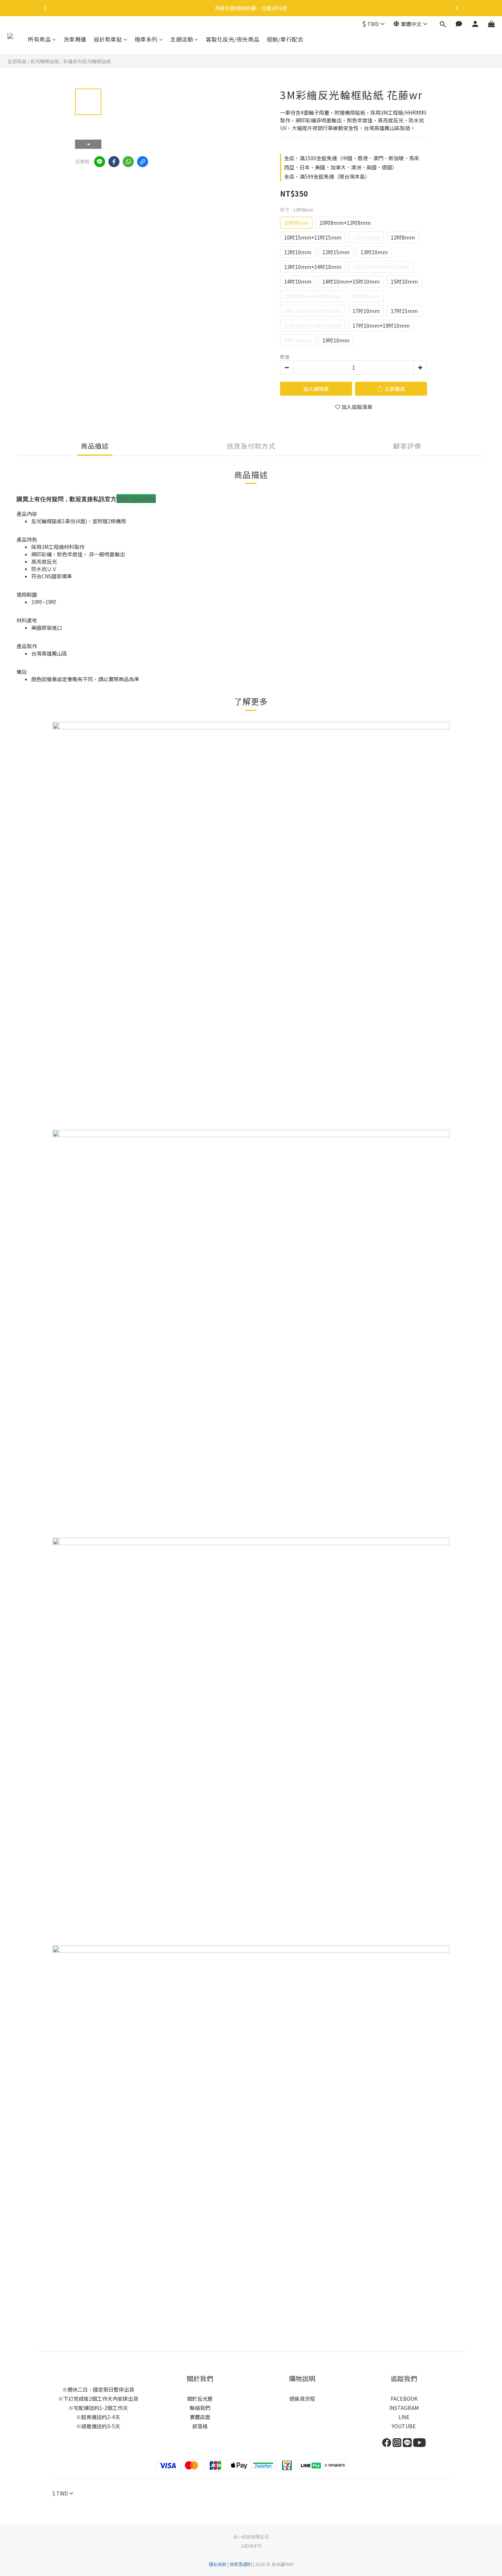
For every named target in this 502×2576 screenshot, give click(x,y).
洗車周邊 (75, 39)
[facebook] (114, 162)
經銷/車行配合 (285, 39)
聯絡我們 (200, 2408)
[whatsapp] (128, 162)
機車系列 (146, 39)
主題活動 (182, 39)
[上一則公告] (45, 8)
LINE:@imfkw (136, 499)
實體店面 (200, 2417)
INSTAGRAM (404, 2408)
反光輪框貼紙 (45, 61)
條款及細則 (241, 2564)
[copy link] (143, 162)
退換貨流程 (302, 2399)
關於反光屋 (200, 2399)
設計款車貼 (108, 39)
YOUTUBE (404, 2426)
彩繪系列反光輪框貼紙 (87, 61)
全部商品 (17, 61)
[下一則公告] (457, 8)
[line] (100, 162)
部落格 (200, 2426)
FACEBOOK (404, 2399)
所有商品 (39, 39)
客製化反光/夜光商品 (233, 39)
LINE (404, 2417)
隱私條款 (218, 2564)
